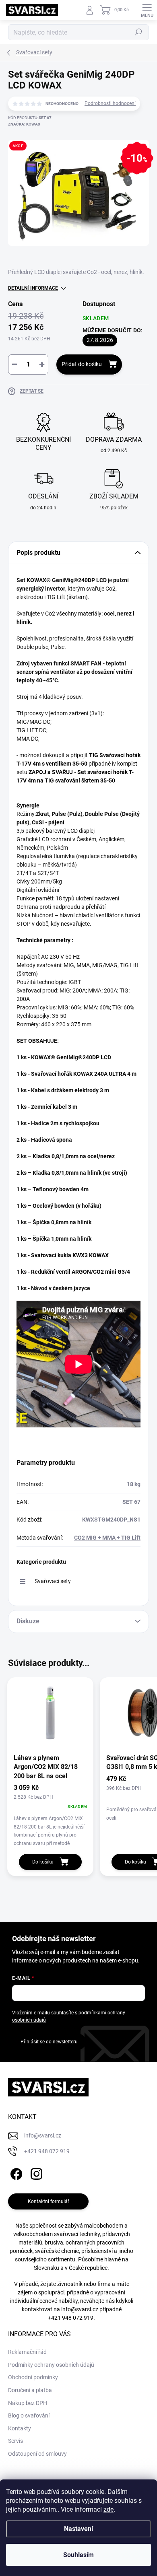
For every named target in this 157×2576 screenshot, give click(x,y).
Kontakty (20, 2428)
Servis (15, 2441)
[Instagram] (35, 2173)
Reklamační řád (27, 2352)
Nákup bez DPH (28, 2403)
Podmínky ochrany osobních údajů (51, 2365)
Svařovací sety (53, 1581)
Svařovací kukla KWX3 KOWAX (70, 1255)
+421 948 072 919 (71, 2318)
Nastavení (78, 2529)
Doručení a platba (30, 2390)
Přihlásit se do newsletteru (49, 2042)
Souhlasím (78, 2555)
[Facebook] (15, 2173)
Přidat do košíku (82, 364)
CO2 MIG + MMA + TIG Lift (107, 1538)
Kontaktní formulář (49, 2201)
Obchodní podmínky (33, 2377)
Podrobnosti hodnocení (110, 103)
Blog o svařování (29, 2415)
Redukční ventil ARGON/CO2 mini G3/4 (81, 1272)
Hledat (138, 32)
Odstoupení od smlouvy (37, 2454)
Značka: (24, 124)
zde (108, 2509)
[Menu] (147, 10)
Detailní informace (33, 288)
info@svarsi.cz (80, 2309)
